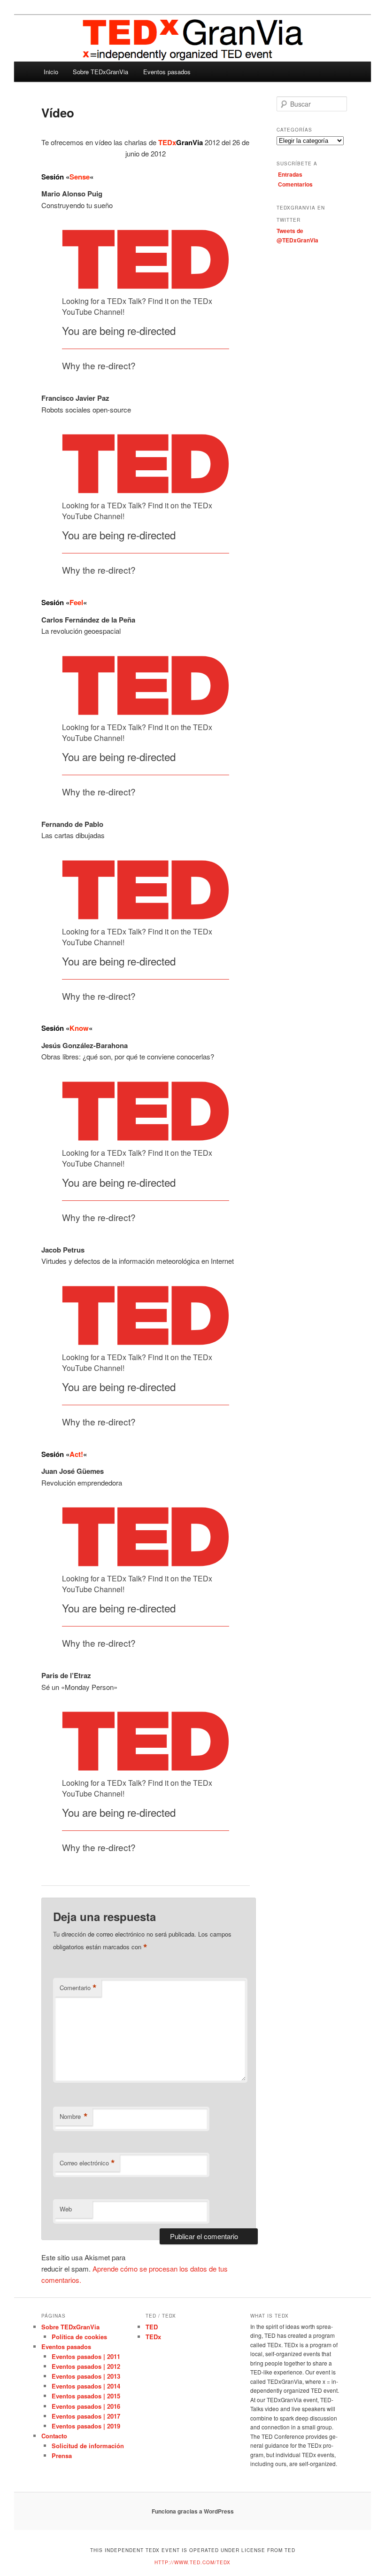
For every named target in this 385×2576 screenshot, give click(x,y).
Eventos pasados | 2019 (86, 2426)
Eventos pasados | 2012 (86, 2366)
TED (152, 2327)
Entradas (290, 174)
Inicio (51, 72)
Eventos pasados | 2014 (86, 2386)
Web (66, 2209)
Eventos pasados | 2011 (86, 2356)
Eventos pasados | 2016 (86, 2406)
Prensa (62, 2455)
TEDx (153, 2337)
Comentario (78, 1988)
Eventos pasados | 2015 (86, 2396)
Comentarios (295, 184)
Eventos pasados (167, 72)
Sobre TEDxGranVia (100, 72)
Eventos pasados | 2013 (86, 2376)
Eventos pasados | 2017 (86, 2416)
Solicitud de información (88, 2446)
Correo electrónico (87, 2163)
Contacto (54, 2436)
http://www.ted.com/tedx (192, 2562)
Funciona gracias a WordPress (193, 2511)
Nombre (74, 2117)
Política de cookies (79, 2337)
